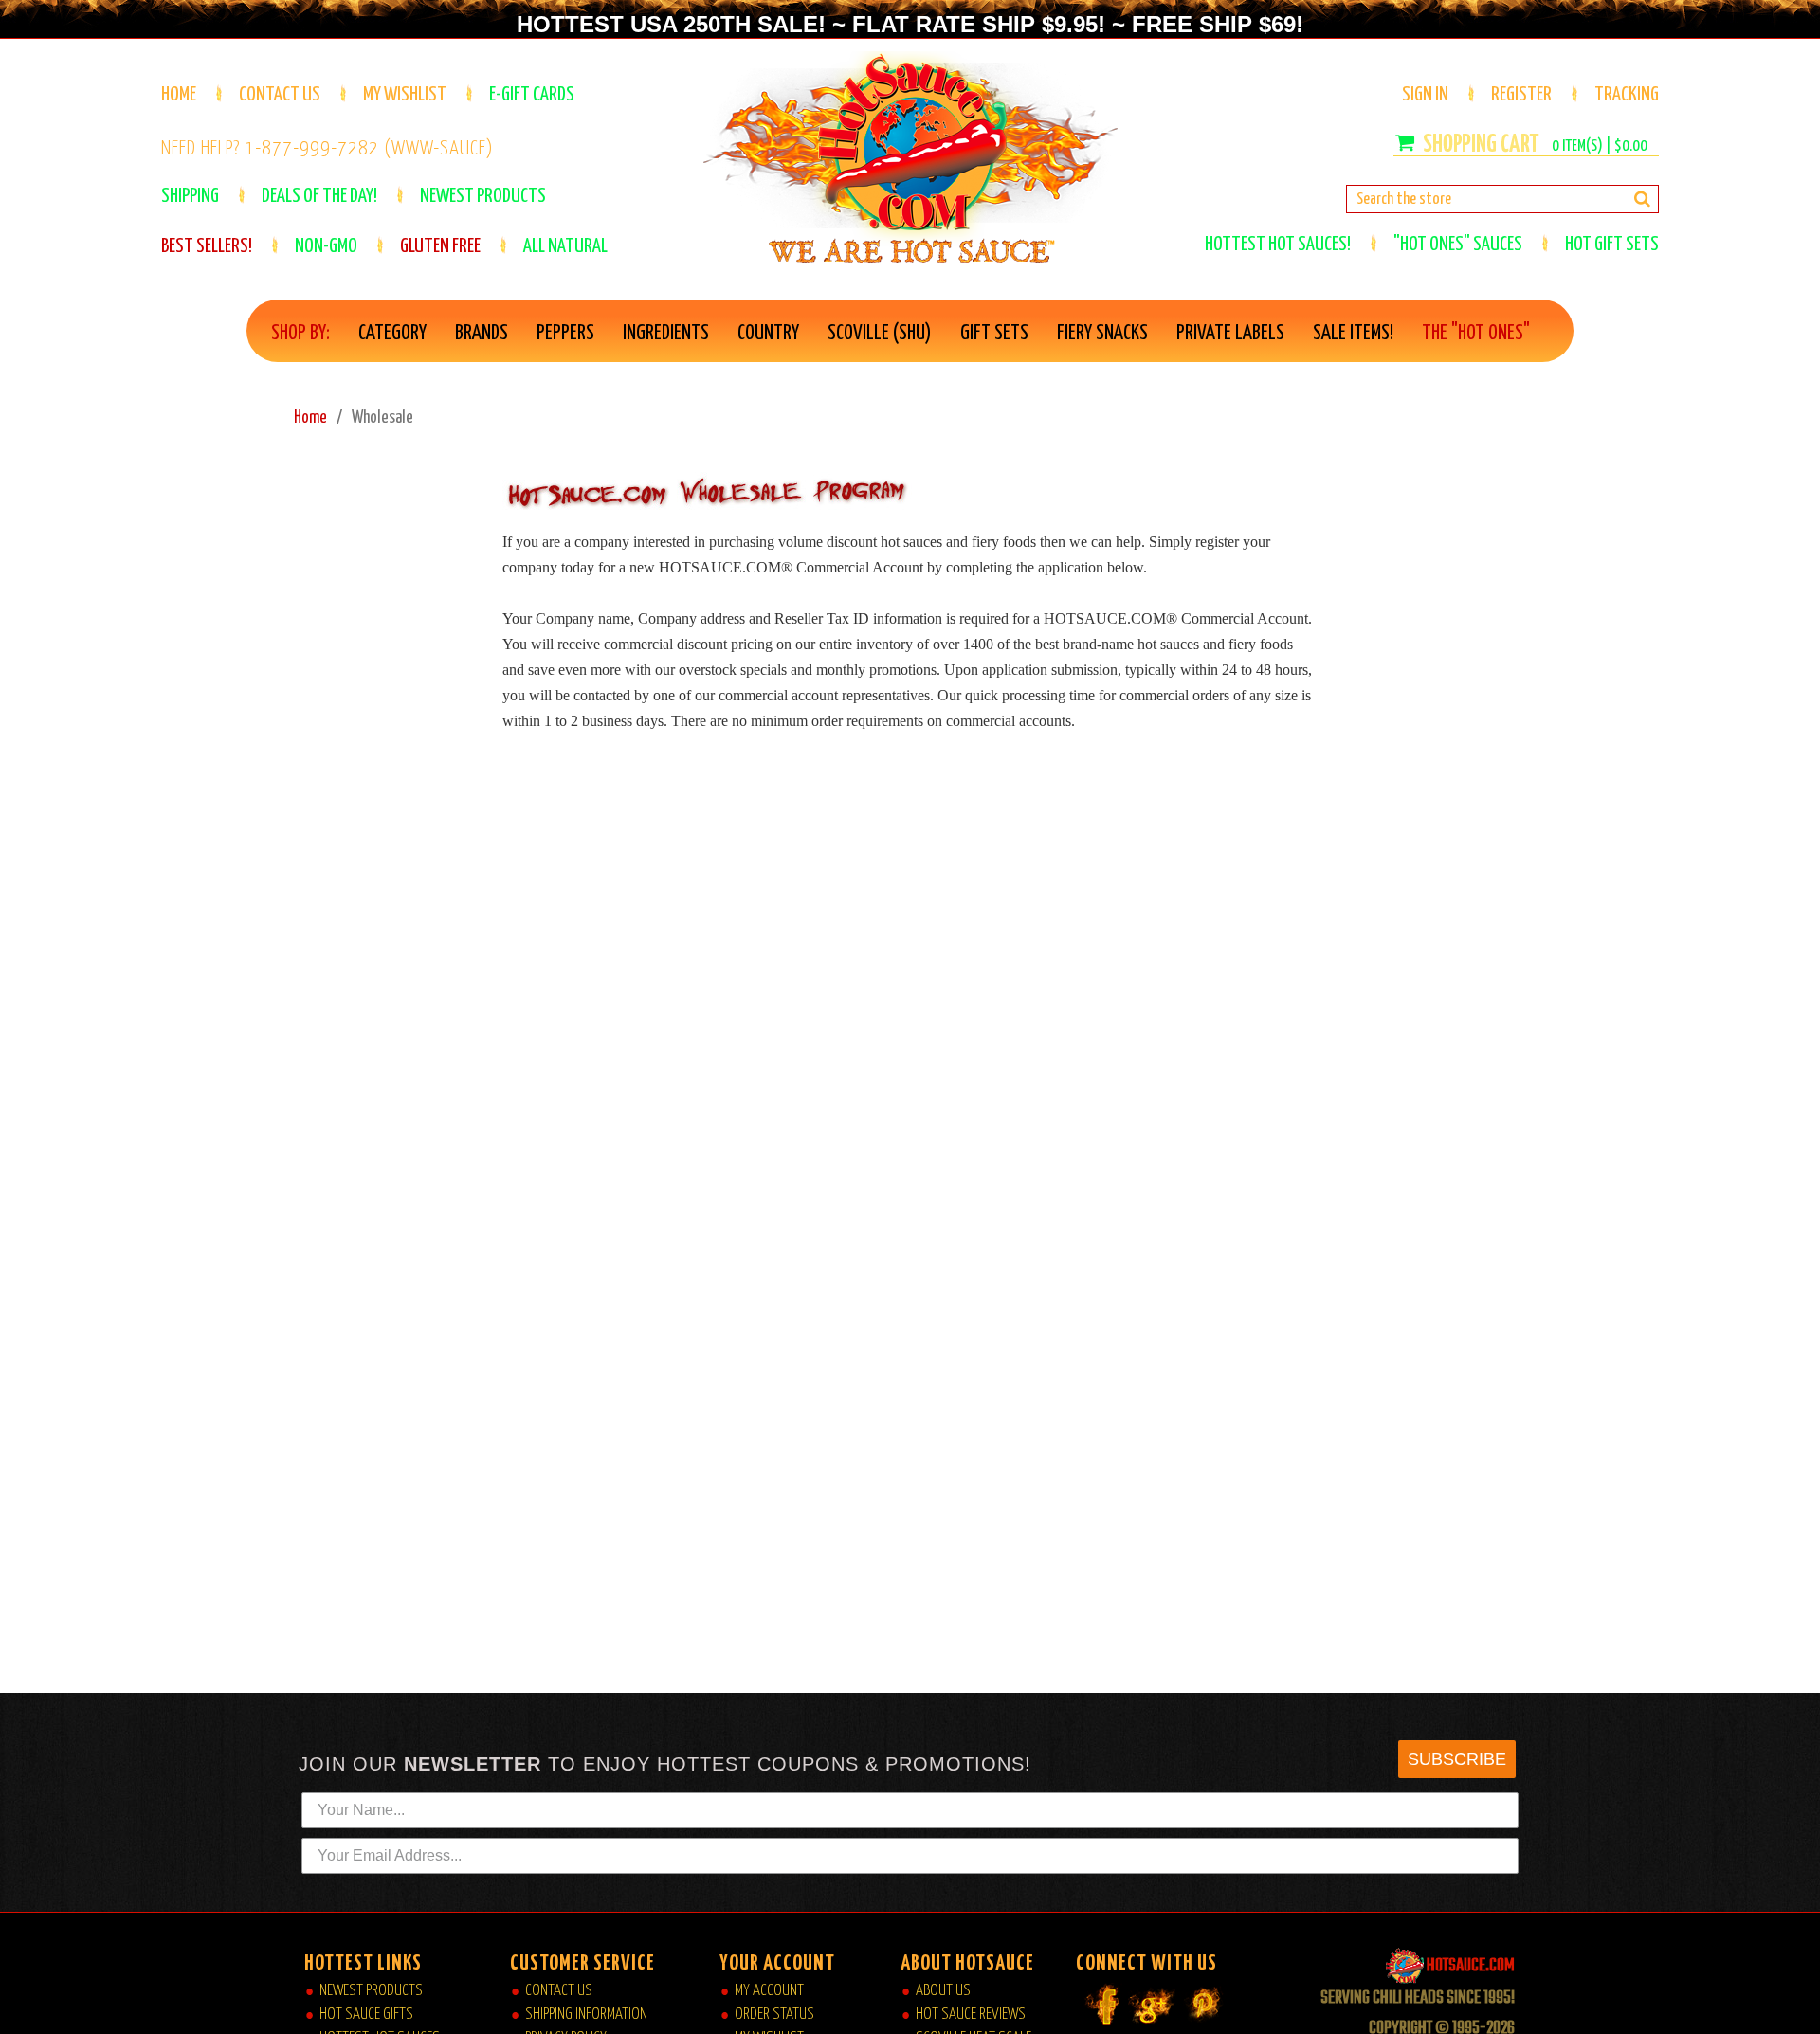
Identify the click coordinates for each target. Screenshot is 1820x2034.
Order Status (774, 2015)
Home (179, 95)
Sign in (1425, 95)
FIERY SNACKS (1102, 334)
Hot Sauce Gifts (366, 2015)
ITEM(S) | (1600, 146)
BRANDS (482, 334)
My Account (769, 1991)
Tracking (1627, 95)
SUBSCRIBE (1457, 1759)
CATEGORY (392, 334)
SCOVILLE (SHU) (880, 334)
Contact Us (280, 95)
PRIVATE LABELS (1230, 334)
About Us (943, 1991)
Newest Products (371, 1991)
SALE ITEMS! (1353, 334)
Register (1521, 95)
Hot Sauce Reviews (971, 2015)
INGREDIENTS (666, 334)
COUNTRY (768, 334)
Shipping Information (586, 2015)
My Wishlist (405, 95)
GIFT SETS (994, 334)
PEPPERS (565, 334)
